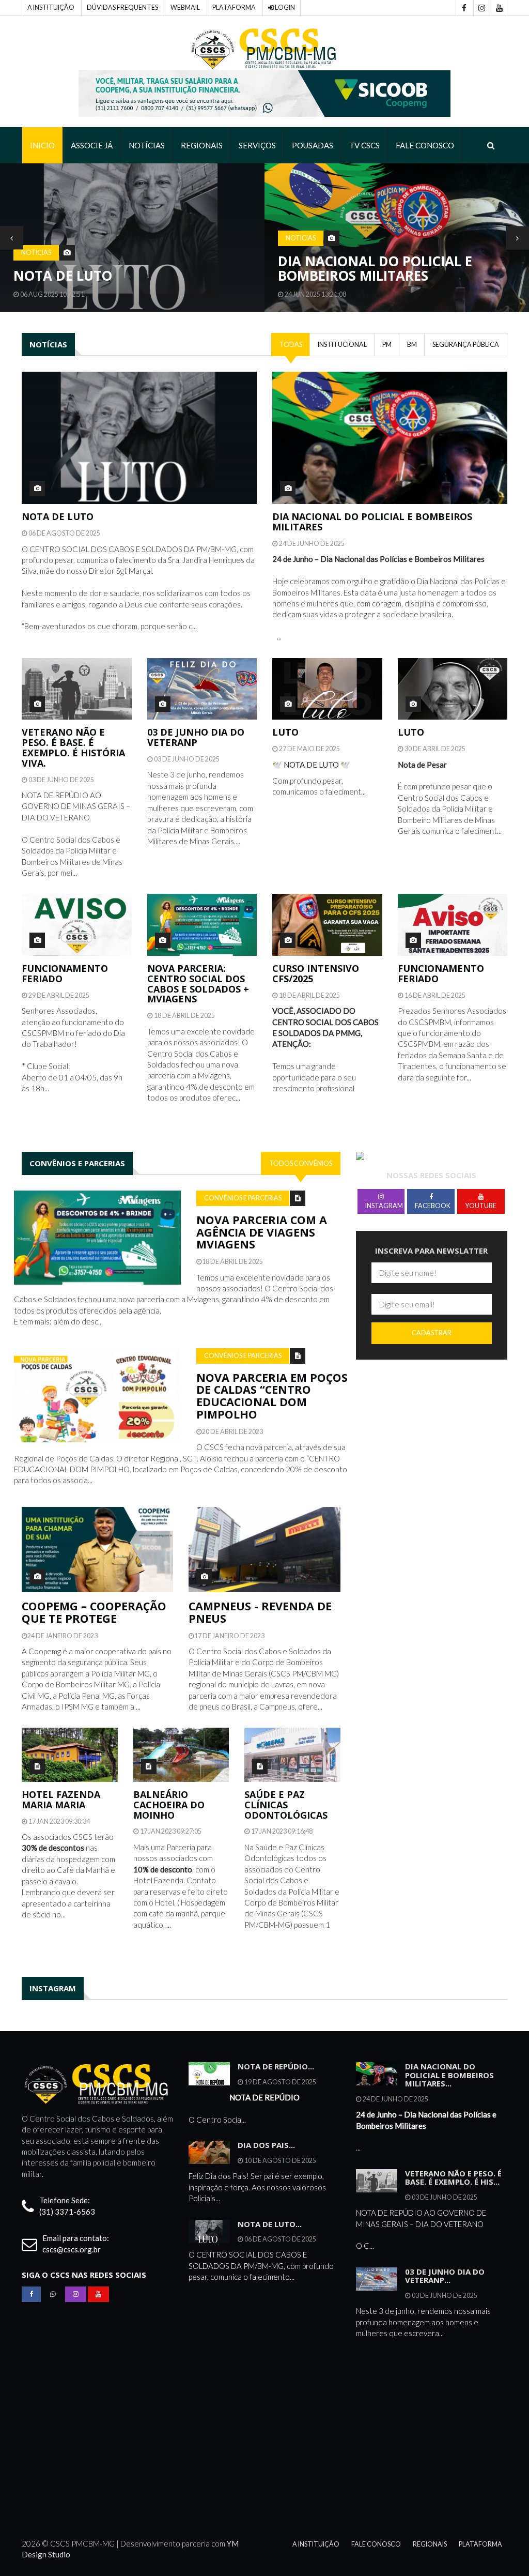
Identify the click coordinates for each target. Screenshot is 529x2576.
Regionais (202, 145)
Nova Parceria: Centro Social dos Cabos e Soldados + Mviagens (198, 984)
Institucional (342, 345)
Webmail (185, 7)
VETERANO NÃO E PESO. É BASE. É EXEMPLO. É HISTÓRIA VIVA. (73, 747)
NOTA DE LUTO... (270, 2224)
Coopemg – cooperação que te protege (94, 1612)
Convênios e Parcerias (243, 1198)
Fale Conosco (425, 145)
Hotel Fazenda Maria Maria (61, 1800)
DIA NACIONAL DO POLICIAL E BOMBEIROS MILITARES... (449, 2075)
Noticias (36, 253)
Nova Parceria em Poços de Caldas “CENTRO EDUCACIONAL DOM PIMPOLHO (272, 1396)
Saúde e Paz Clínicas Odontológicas (286, 1805)
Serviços (257, 145)
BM (412, 345)
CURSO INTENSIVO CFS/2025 (316, 973)
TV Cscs (364, 145)
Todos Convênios (301, 1163)
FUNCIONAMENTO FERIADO (65, 973)
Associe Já (92, 145)
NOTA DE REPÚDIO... (276, 2066)
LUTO (285, 732)
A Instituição (51, 7)
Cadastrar (432, 1333)
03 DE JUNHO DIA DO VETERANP (196, 737)
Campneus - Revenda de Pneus (260, 1612)
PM (387, 345)
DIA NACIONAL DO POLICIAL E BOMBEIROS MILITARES (375, 269)
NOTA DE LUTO (63, 276)
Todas (291, 345)
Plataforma (234, 7)
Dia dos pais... (266, 2145)
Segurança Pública (466, 345)
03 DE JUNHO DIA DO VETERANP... (445, 2276)
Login (284, 7)
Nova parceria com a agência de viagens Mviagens (262, 1232)
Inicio (42, 145)
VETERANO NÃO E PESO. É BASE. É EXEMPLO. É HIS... (453, 2178)
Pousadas (313, 145)
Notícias (147, 145)
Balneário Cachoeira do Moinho (169, 1805)
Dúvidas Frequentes (122, 7)
